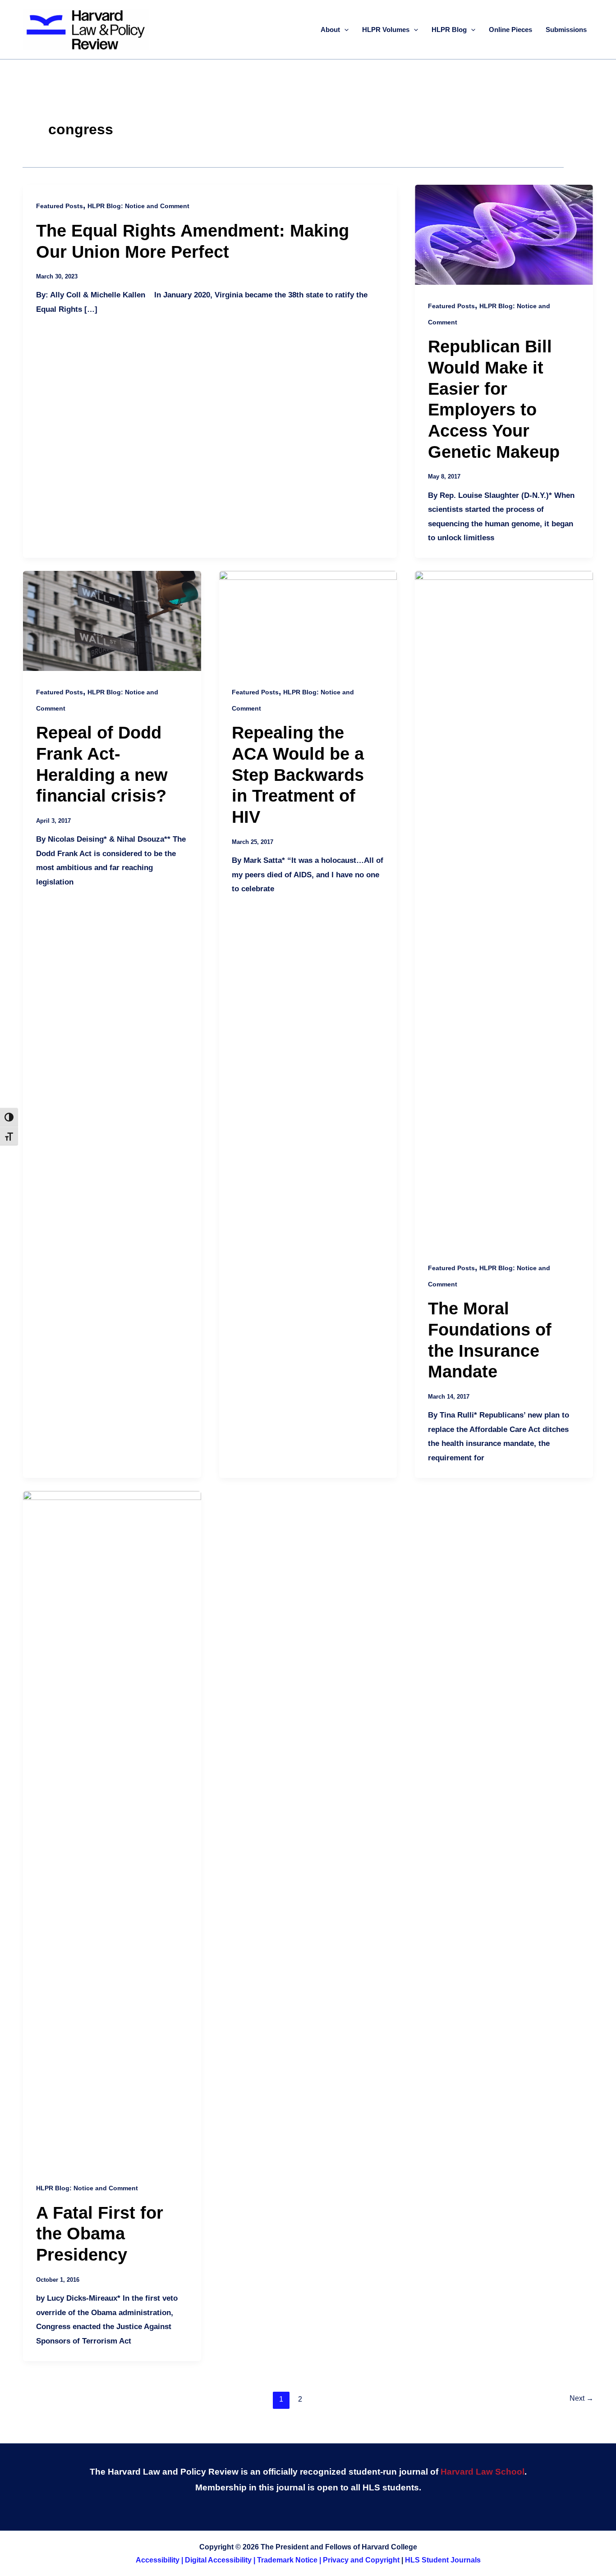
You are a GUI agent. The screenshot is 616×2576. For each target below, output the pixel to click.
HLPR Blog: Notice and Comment (138, 206)
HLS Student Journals (443, 2560)
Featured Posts (60, 206)
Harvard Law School (483, 2472)
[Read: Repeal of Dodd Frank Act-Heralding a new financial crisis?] (112, 620)
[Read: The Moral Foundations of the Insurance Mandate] (504, 908)
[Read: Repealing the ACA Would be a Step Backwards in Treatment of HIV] (308, 620)
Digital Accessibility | (221, 2560)
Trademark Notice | (290, 2560)
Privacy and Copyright (361, 2560)
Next (582, 2398)
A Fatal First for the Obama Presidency (100, 2234)
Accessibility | (160, 2560)
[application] (344, 30)
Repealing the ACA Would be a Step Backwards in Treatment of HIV (298, 775)
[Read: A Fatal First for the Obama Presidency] (112, 1828)
